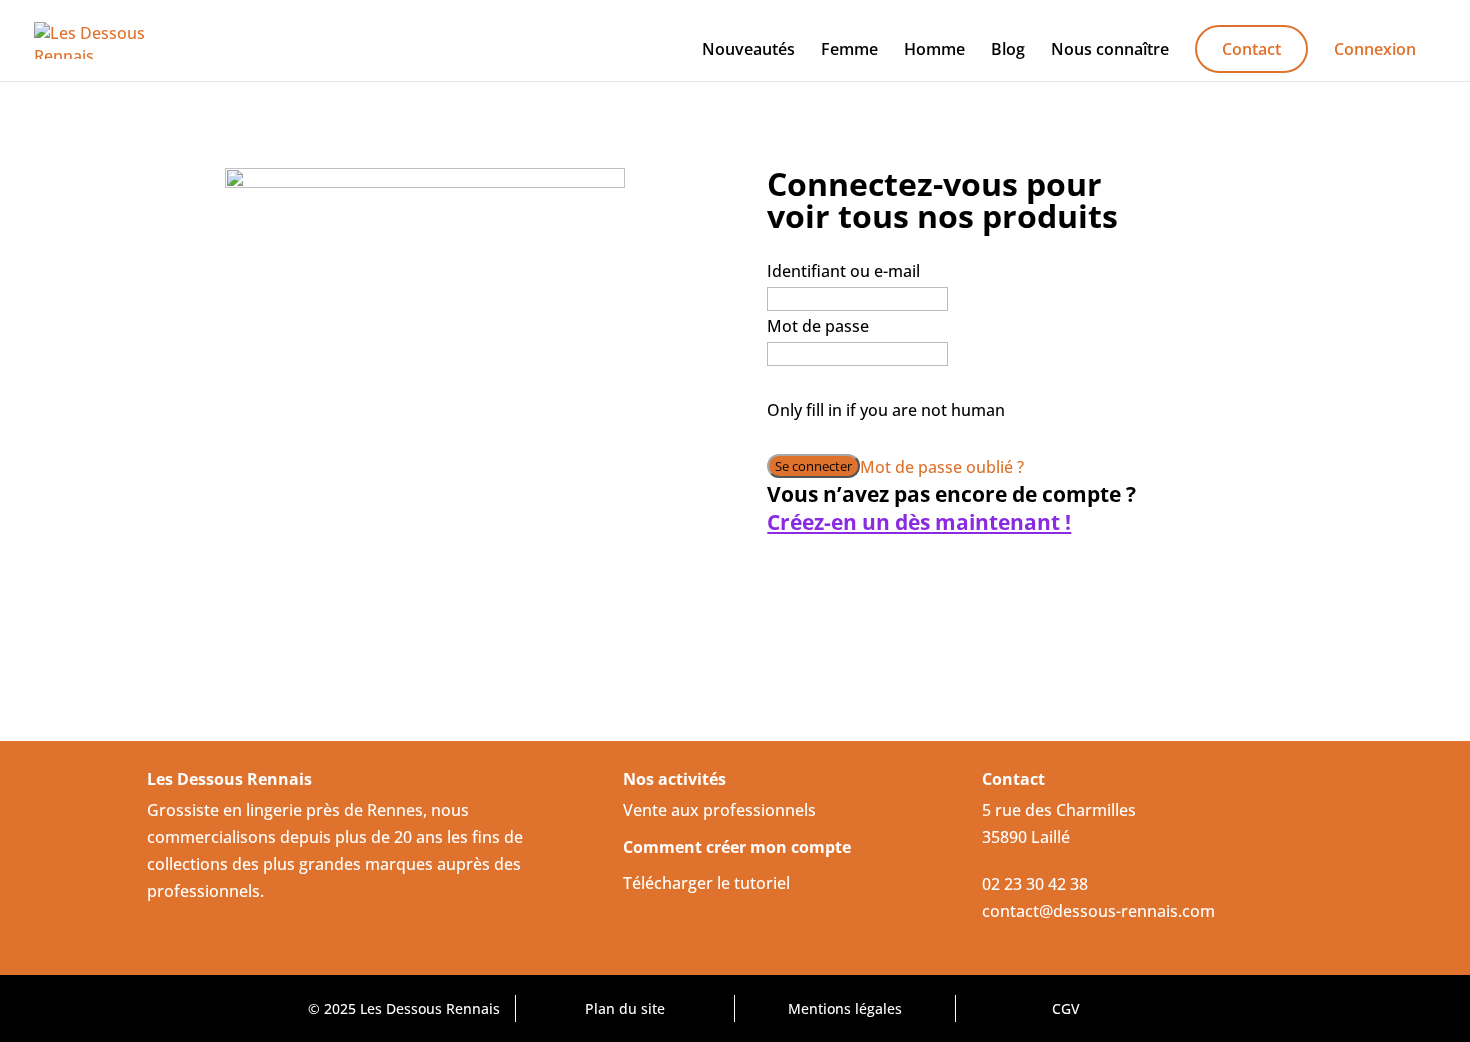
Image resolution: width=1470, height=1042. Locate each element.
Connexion (1375, 51)
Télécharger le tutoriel (706, 883)
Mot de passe (818, 326)
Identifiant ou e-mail (843, 271)
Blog (1008, 51)
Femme (849, 51)
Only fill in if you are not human (886, 410)
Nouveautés (748, 51)
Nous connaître (1110, 51)
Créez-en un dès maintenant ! (919, 522)
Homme (934, 51)
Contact (1251, 49)
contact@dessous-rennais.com (1098, 911)
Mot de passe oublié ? (942, 467)
